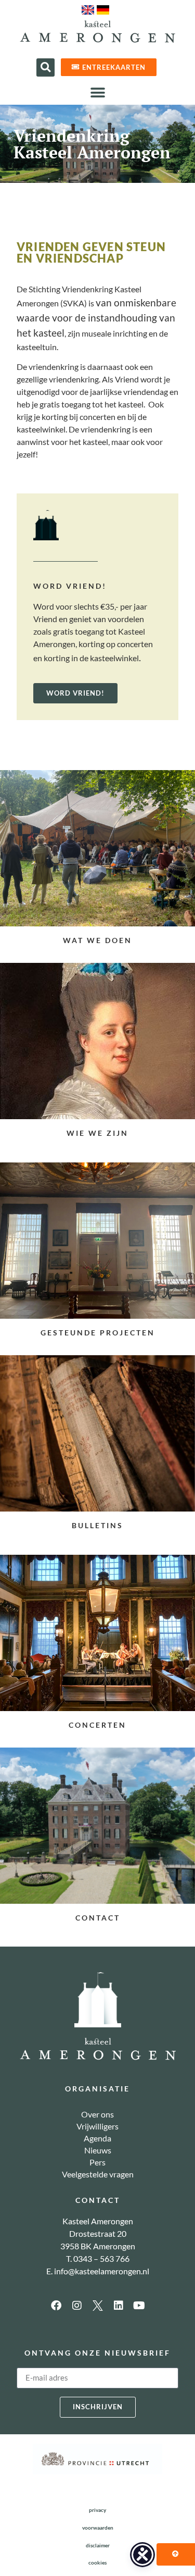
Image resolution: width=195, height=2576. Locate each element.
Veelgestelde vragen (98, 2174)
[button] (45, 67)
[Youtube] (139, 2306)
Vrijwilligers (97, 2126)
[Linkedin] (119, 2306)
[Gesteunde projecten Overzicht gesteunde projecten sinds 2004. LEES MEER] (97, 1241)
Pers (97, 2162)
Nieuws (98, 2150)
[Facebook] (56, 2306)
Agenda (97, 2138)
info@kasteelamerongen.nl (102, 2271)
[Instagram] (77, 2306)
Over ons (97, 2114)
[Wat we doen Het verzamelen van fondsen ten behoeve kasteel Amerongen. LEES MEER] (97, 848)
